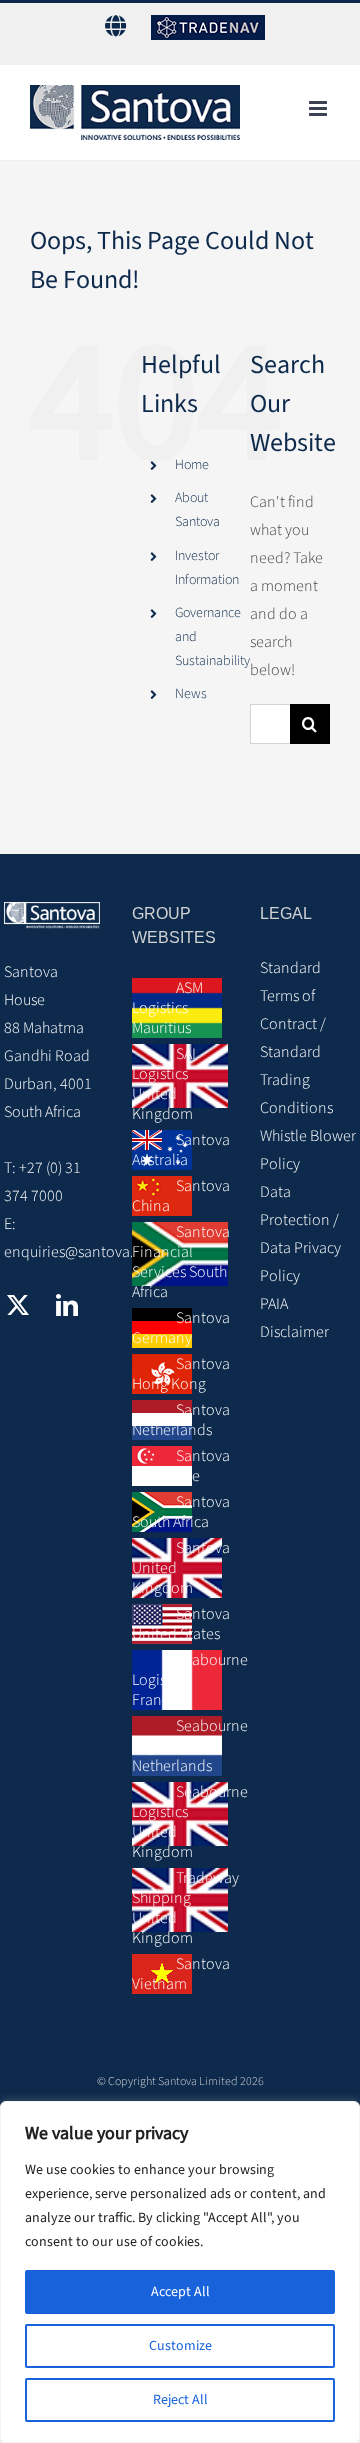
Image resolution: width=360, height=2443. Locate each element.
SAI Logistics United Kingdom (164, 1084)
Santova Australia (180, 1150)
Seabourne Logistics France (180, 1680)
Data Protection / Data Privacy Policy (300, 1234)
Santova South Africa (180, 1512)
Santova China (180, 1196)
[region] (180, 2272)
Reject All (180, 2400)
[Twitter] (18, 1305)
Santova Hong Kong (180, 1374)
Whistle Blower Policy (308, 1150)
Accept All (180, 2292)
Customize (180, 2346)
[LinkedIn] (67, 1305)
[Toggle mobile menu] (319, 108)
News (191, 694)
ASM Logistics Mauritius (167, 1008)
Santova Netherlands (180, 1420)
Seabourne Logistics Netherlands (180, 1746)
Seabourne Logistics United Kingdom (180, 1822)
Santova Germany (180, 1328)
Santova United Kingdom (180, 1568)
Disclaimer (294, 1332)
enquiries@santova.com (83, 1252)
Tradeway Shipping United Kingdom (180, 1908)
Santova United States (180, 1624)
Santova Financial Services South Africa (180, 1262)
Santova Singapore (180, 1466)
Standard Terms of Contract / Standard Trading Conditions (296, 1038)
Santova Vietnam (180, 1974)
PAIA (274, 1304)
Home (192, 465)
